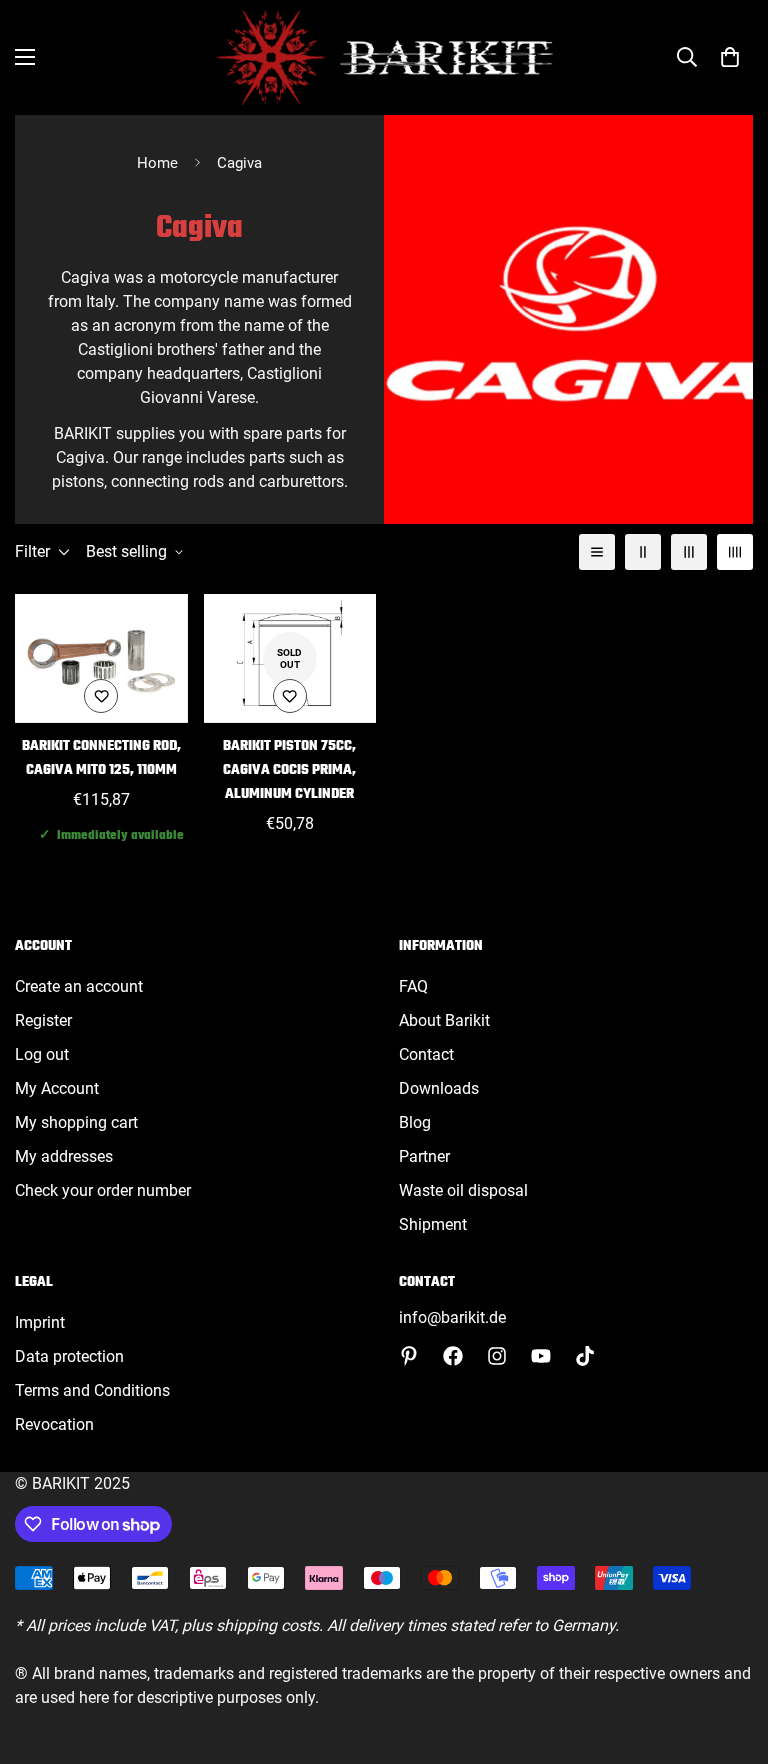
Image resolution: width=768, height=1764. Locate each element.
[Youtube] (541, 1356)
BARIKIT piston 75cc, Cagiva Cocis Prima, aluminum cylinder (289, 770)
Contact (426, 1054)
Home (157, 163)
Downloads (439, 1088)
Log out (42, 1054)
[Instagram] (497, 1356)
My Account (57, 1088)
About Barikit (444, 1020)
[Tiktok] (585, 1356)
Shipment (433, 1224)
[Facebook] (453, 1356)
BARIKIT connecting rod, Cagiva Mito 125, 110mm (101, 758)
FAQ (413, 986)
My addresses (64, 1156)
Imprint (40, 1322)
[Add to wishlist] (101, 696)
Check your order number (103, 1190)
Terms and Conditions (92, 1390)
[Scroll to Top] (729, 1655)
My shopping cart (76, 1122)
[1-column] (597, 552)
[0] (730, 57)
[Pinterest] (409, 1356)
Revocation (54, 1424)
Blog (415, 1122)
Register (43, 1020)
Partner (424, 1156)
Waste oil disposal (463, 1190)
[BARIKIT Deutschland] (384, 57)
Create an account (79, 986)
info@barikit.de (452, 1317)
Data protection (69, 1356)
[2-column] (643, 552)
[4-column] (735, 552)
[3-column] (689, 552)
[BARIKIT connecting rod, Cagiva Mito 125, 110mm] (101, 658)
